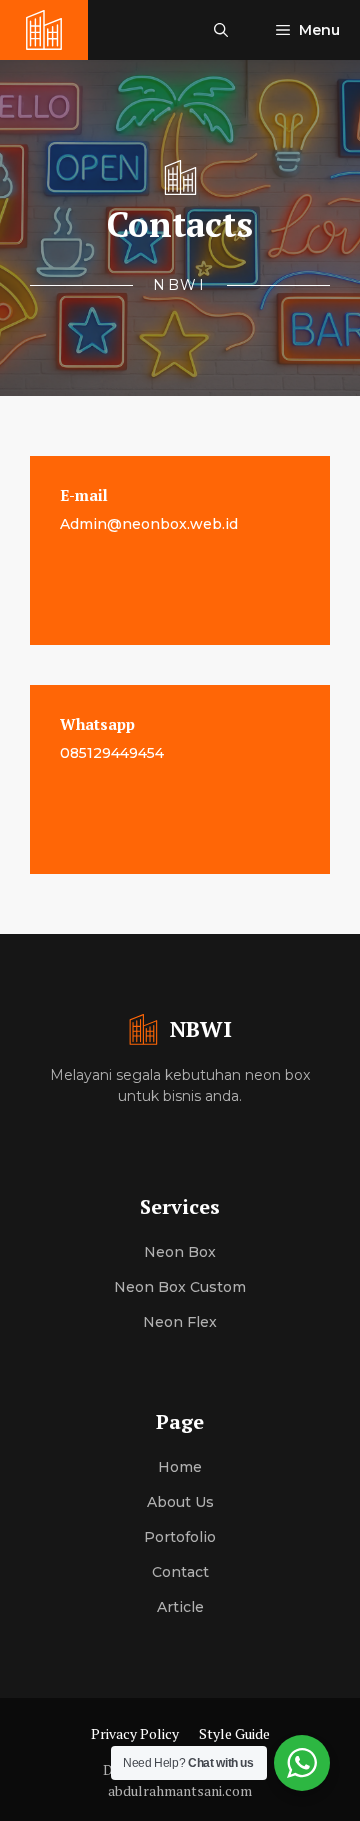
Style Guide (234, 1733)
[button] (221, 30)
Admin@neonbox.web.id (149, 524)
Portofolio (180, 1537)
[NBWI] (44, 30)
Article (180, 1607)
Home (180, 1467)
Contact (180, 1572)
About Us (180, 1502)
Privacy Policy (135, 1733)
